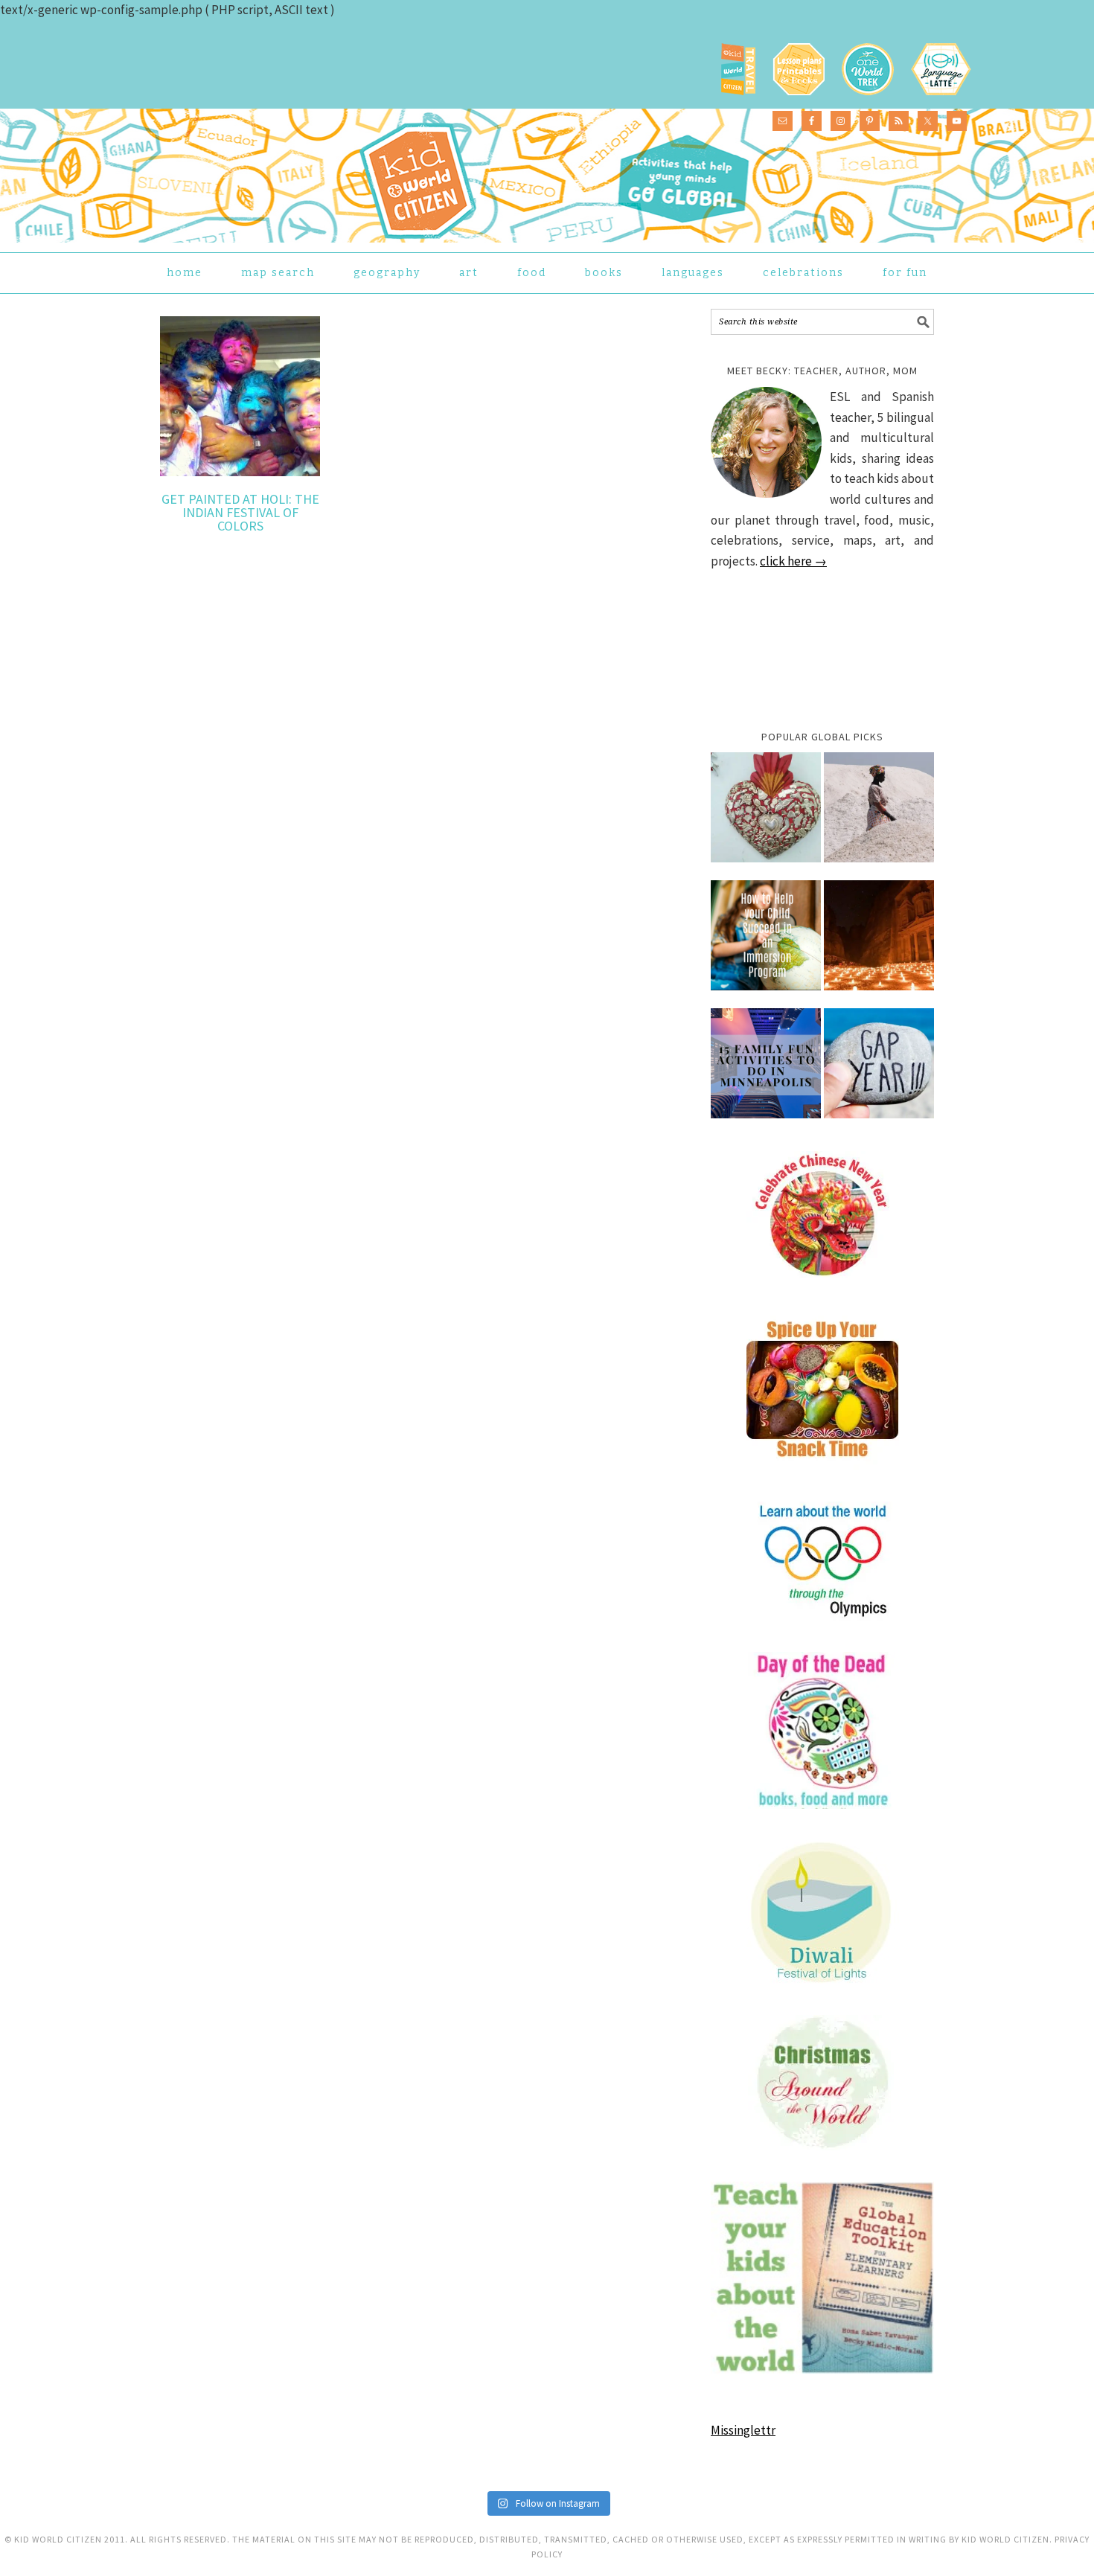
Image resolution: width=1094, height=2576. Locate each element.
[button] (417, 1328)
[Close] (787, 1171)
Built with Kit (678, 1370)
